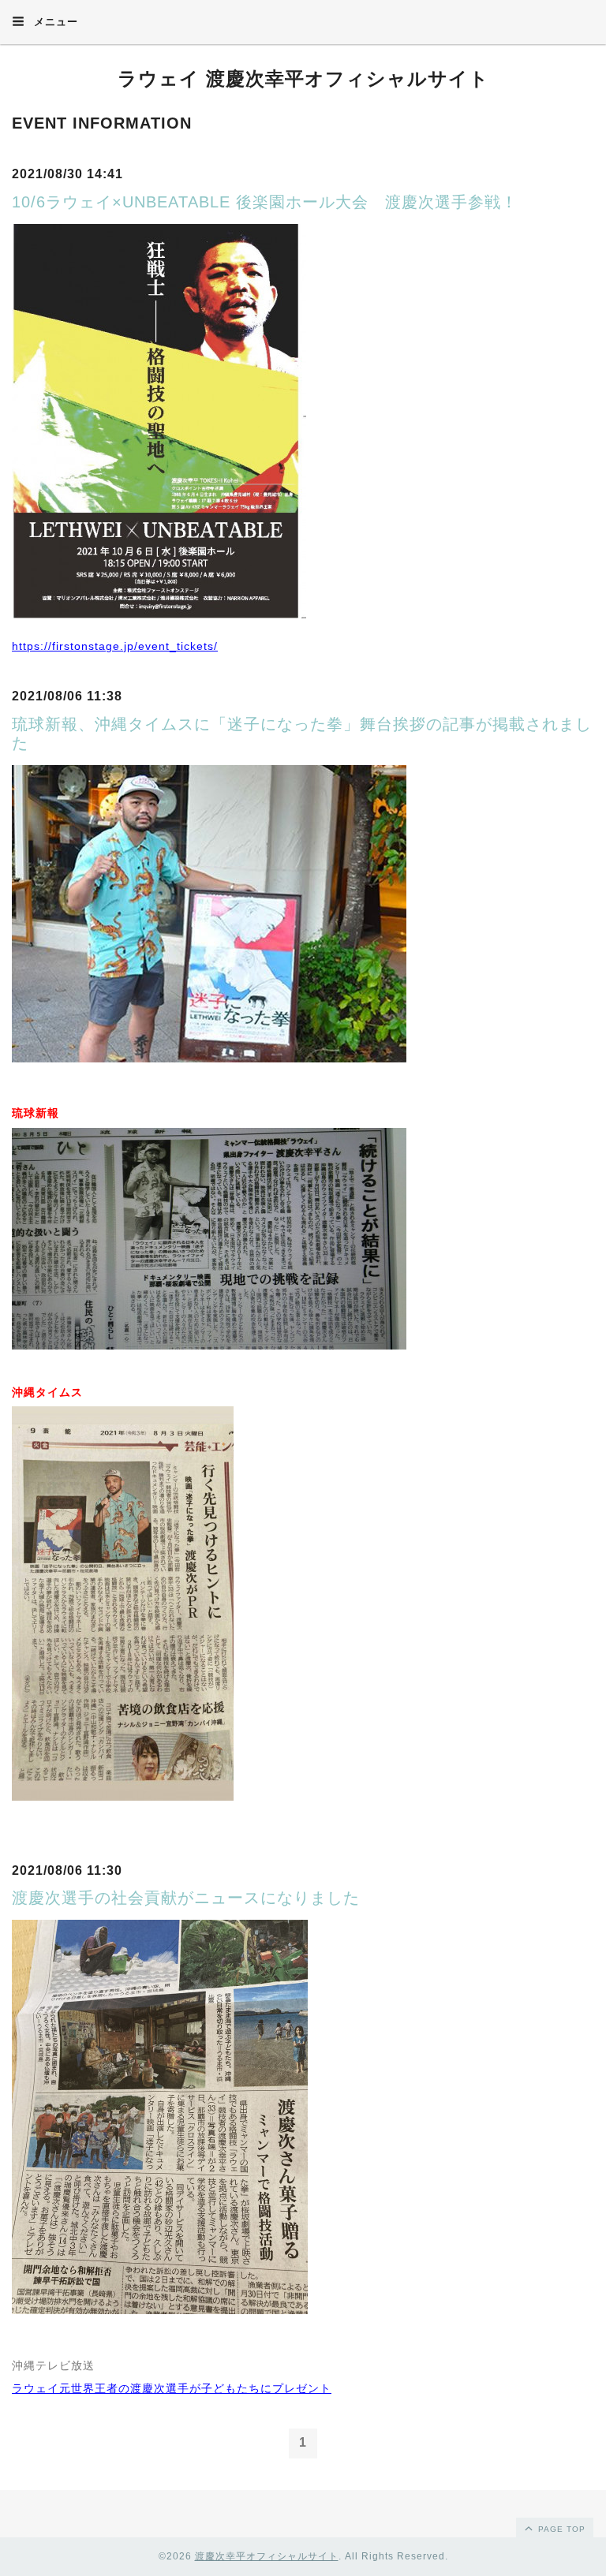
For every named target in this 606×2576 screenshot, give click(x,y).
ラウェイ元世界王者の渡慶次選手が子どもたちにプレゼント (172, 2388)
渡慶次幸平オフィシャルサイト (267, 2556)
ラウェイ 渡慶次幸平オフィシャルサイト (303, 78)
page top (560, 2529)
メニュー (54, 22)
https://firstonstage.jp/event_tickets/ (115, 646)
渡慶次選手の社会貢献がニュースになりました (186, 1898)
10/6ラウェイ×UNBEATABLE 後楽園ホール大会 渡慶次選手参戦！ (265, 202)
